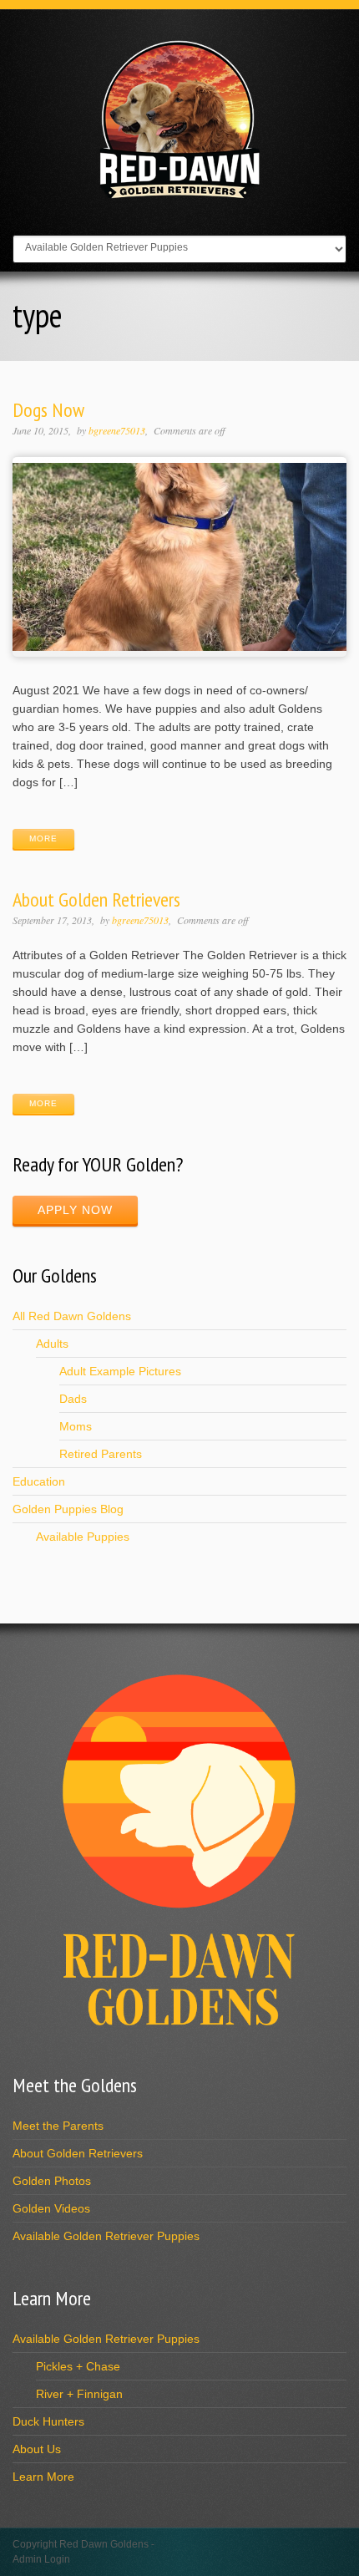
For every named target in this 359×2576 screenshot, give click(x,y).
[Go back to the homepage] (179, 197)
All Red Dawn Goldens (72, 1316)
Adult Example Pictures (120, 1371)
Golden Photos (52, 2181)
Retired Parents (101, 1454)
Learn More (43, 2477)
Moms (76, 1426)
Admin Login (41, 2559)
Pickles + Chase (78, 2366)
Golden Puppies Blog (68, 1509)
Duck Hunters (48, 2421)
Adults (52, 1344)
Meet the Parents (58, 2126)
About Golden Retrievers (96, 899)
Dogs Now (48, 410)
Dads (73, 1399)
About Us (37, 2449)
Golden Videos (51, 2208)
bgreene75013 (117, 430)
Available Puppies (83, 1537)
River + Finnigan (79, 2394)
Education (39, 1481)
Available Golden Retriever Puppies (106, 2236)
